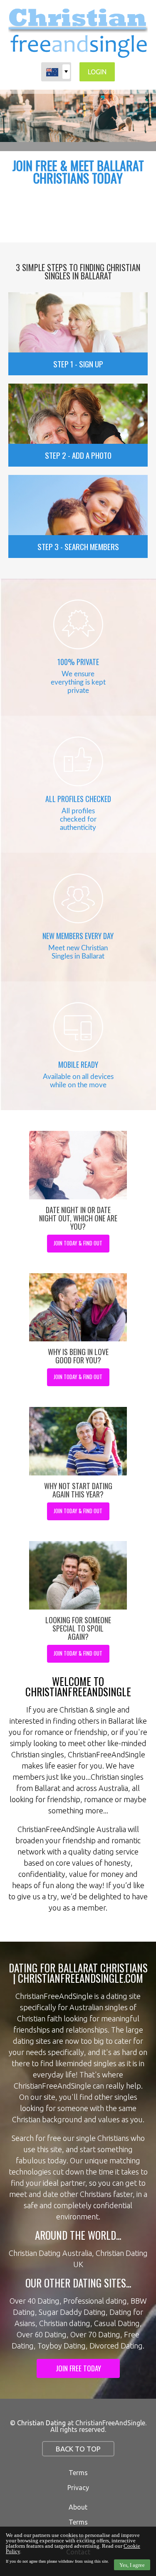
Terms (78, 2473)
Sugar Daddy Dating (72, 2312)
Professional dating (95, 2301)
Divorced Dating (116, 2346)
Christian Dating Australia (50, 2253)
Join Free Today (78, 2368)
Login (97, 72)
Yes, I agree (132, 2565)
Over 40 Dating (35, 2301)
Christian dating (65, 2323)
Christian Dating (41, 2423)
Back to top (78, 2449)
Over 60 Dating (42, 2334)
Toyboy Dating (62, 2346)
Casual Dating (117, 2323)
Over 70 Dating (95, 2334)
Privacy (78, 2488)
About (78, 2507)
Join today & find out (78, 1243)
